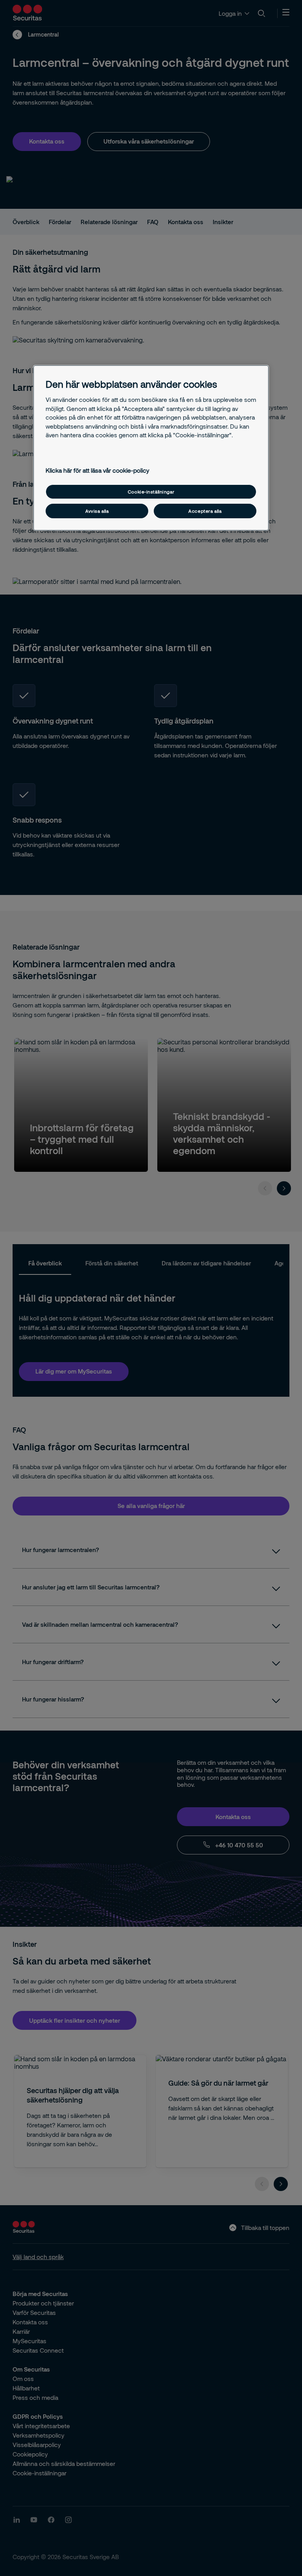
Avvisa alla (97, 511)
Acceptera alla (205, 511)
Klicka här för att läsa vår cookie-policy (98, 470)
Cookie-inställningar (151, 492)
